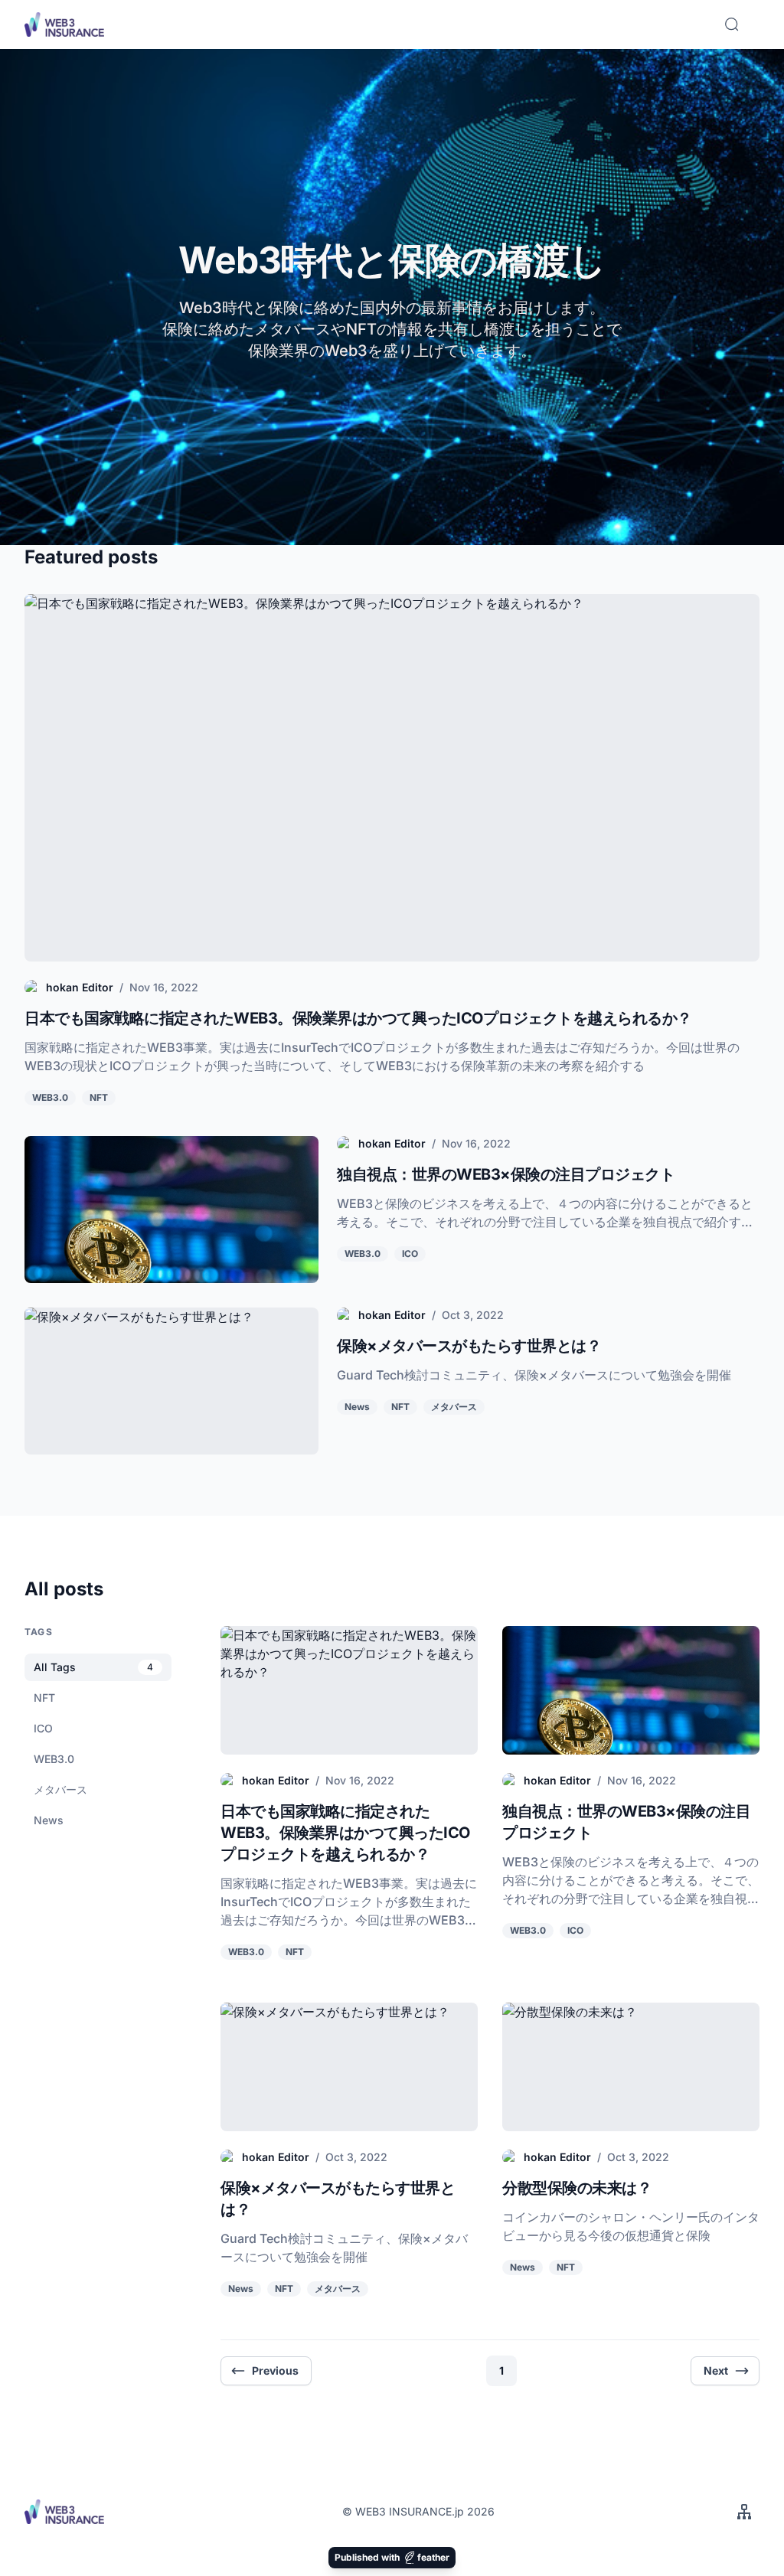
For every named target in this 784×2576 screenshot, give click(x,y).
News (357, 1407)
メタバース (454, 1407)
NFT (99, 1097)
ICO (410, 1254)
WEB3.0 (50, 1097)
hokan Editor (80, 987)
